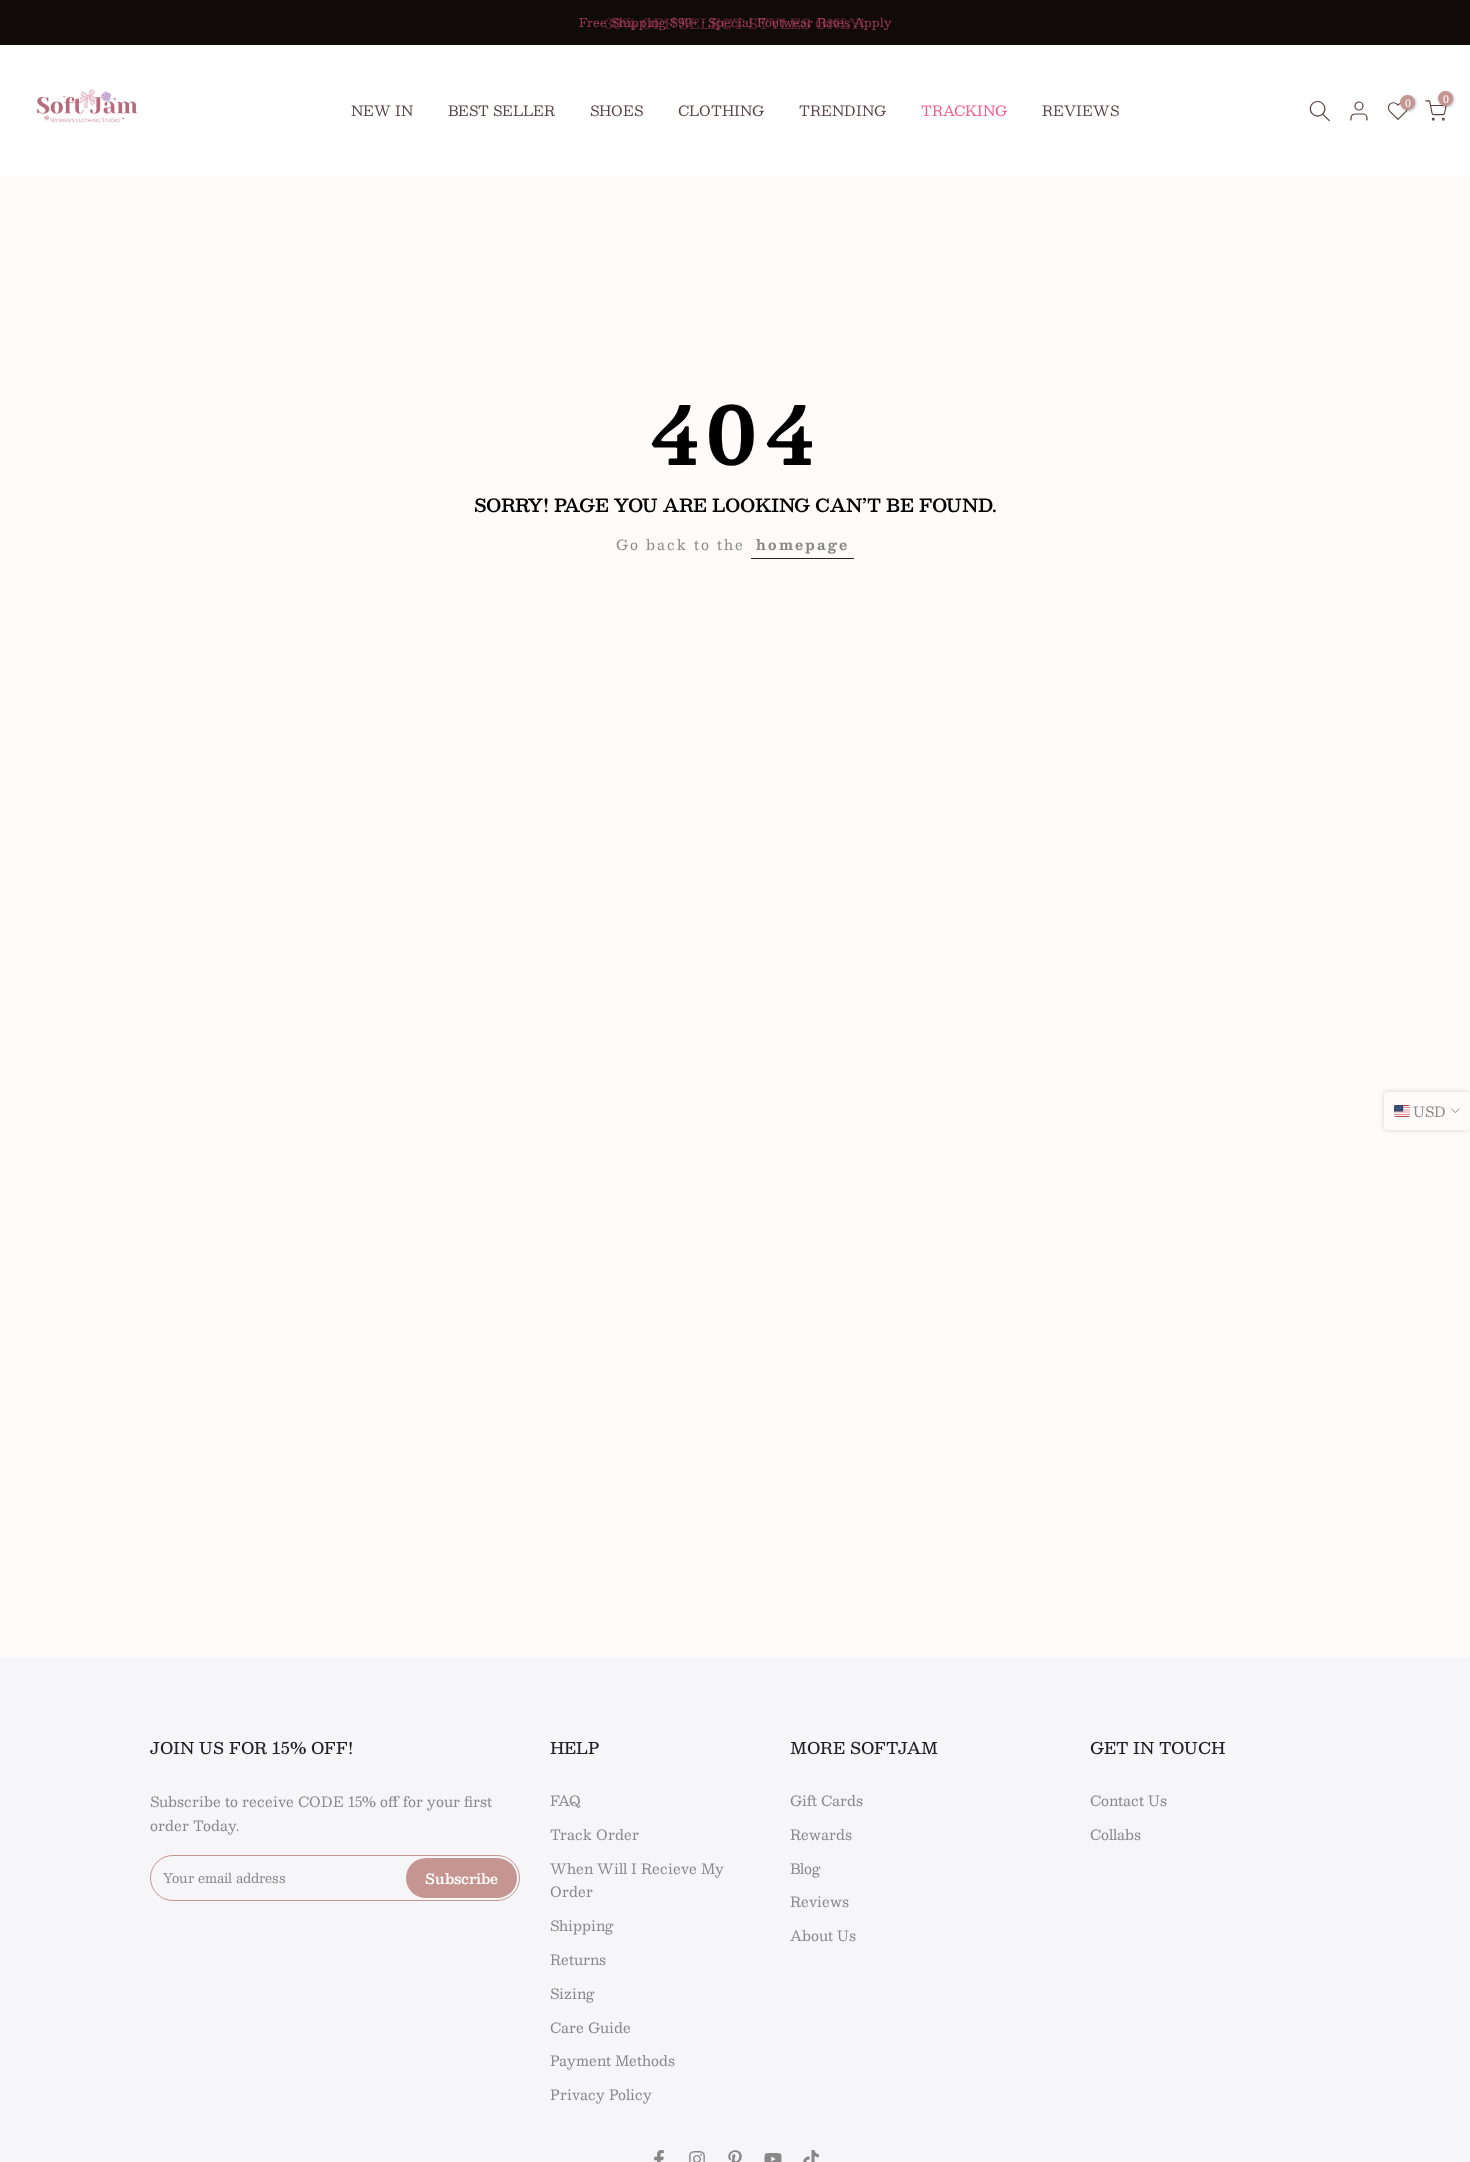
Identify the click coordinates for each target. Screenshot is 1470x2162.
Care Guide (590, 2027)
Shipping (581, 1925)
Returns (578, 1959)
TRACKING (964, 110)
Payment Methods (612, 2060)
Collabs (1115, 1834)
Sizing (572, 1993)
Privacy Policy (601, 2094)
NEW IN (382, 110)
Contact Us (1128, 1800)
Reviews (819, 1901)
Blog (805, 1868)
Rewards (821, 1834)
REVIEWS (1080, 110)
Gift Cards (826, 1800)
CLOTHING (721, 110)
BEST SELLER (501, 110)
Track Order (594, 1834)
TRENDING (842, 110)
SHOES (616, 110)
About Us (823, 1935)
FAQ (565, 1800)
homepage (802, 544)
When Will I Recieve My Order (637, 1880)
